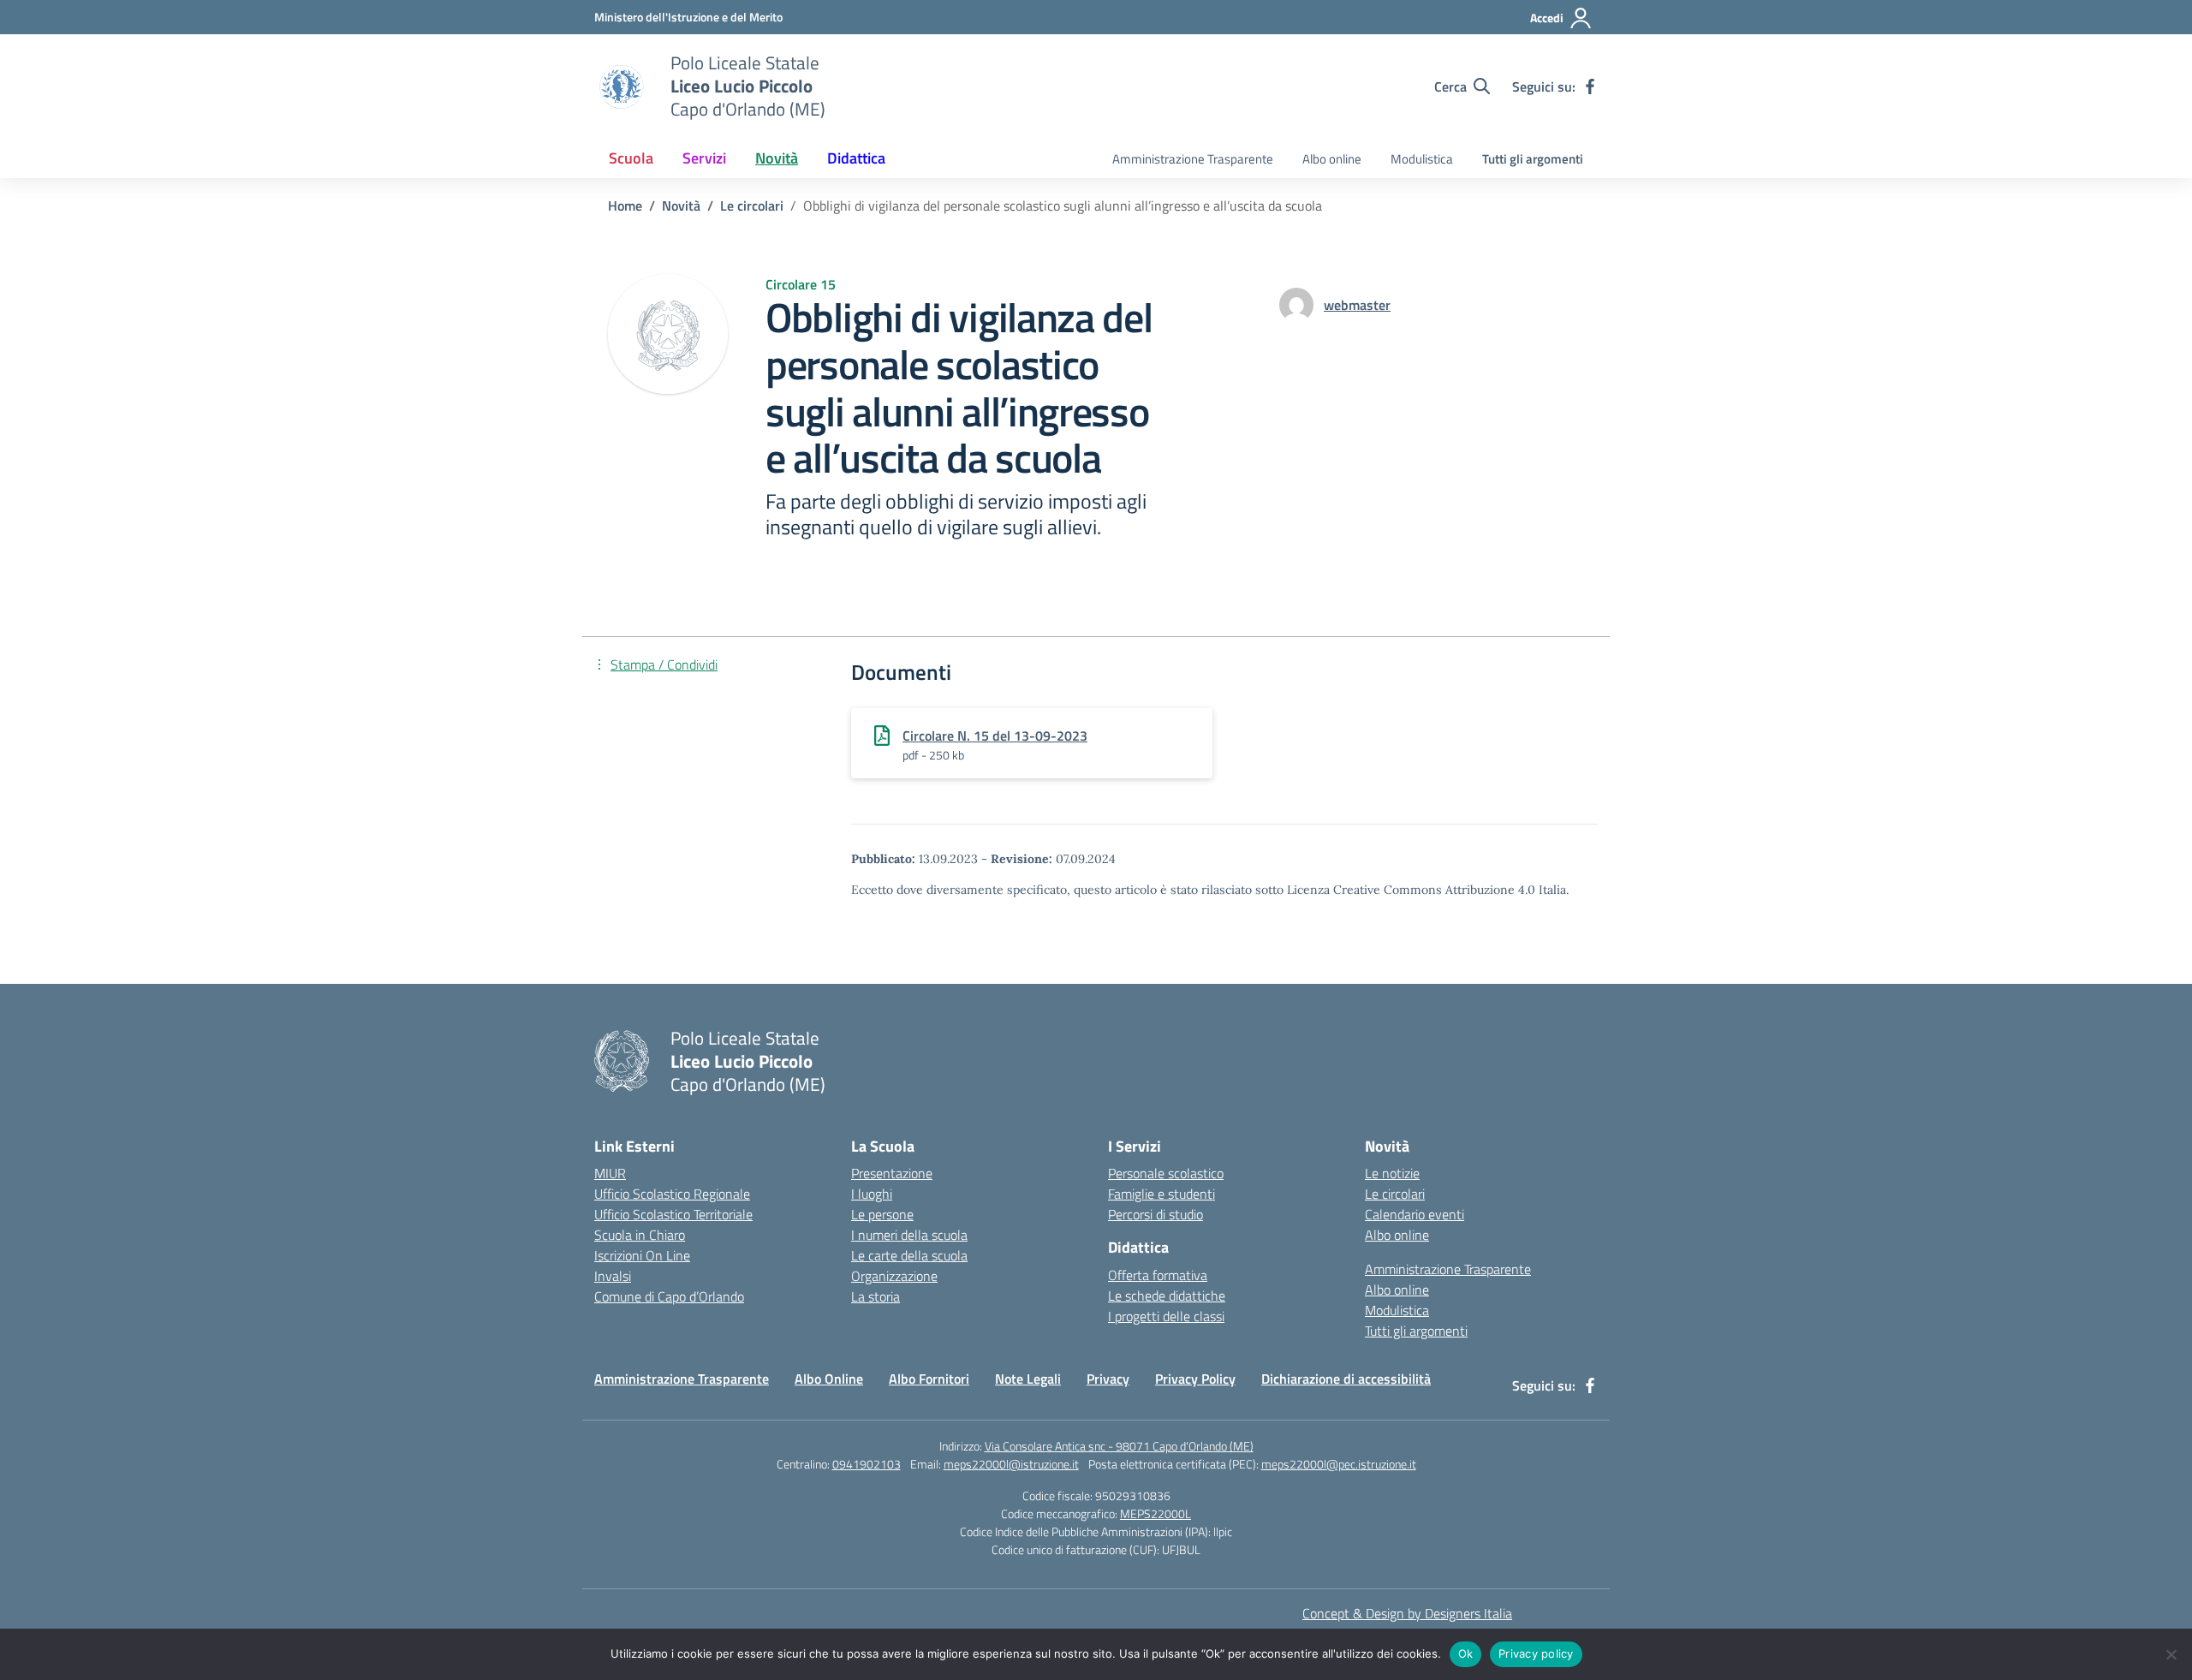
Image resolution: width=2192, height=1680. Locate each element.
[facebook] (1590, 86)
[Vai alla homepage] (622, 86)
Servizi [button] (704, 158)
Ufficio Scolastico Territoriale (673, 1214)
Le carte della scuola (909, 1255)
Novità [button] (777, 158)
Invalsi (613, 1276)
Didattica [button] (856, 158)
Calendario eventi (1415, 1214)
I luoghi (872, 1194)
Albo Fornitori (929, 1379)
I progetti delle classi (1166, 1316)
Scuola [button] (631, 158)
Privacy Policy (1195, 1379)
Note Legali (1028, 1379)
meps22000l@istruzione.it (1011, 1464)
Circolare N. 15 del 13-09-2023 (995, 736)
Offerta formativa (1158, 1275)
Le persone (882, 1214)
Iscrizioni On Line (642, 1255)
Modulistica (1422, 159)
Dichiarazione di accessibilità (1346, 1379)
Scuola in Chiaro (640, 1235)
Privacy (1108, 1379)
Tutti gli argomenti (1533, 159)
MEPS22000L (1156, 1513)
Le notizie (1392, 1173)
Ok (1466, 1653)
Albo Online (829, 1379)
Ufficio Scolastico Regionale (672, 1194)
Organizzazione (894, 1276)
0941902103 (867, 1464)
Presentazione (892, 1173)
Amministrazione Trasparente (1193, 159)
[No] (2171, 1654)
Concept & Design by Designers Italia (1407, 1613)
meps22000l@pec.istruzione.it (1339, 1464)
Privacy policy (1536, 1653)
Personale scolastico (1166, 1173)
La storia (876, 1296)
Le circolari (1395, 1194)
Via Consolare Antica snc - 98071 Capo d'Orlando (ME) (1119, 1446)
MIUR (610, 1173)
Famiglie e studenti (1162, 1194)
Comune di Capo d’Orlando (669, 1296)
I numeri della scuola (909, 1235)
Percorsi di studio (1156, 1214)
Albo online (1332, 159)
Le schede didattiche (1167, 1296)
